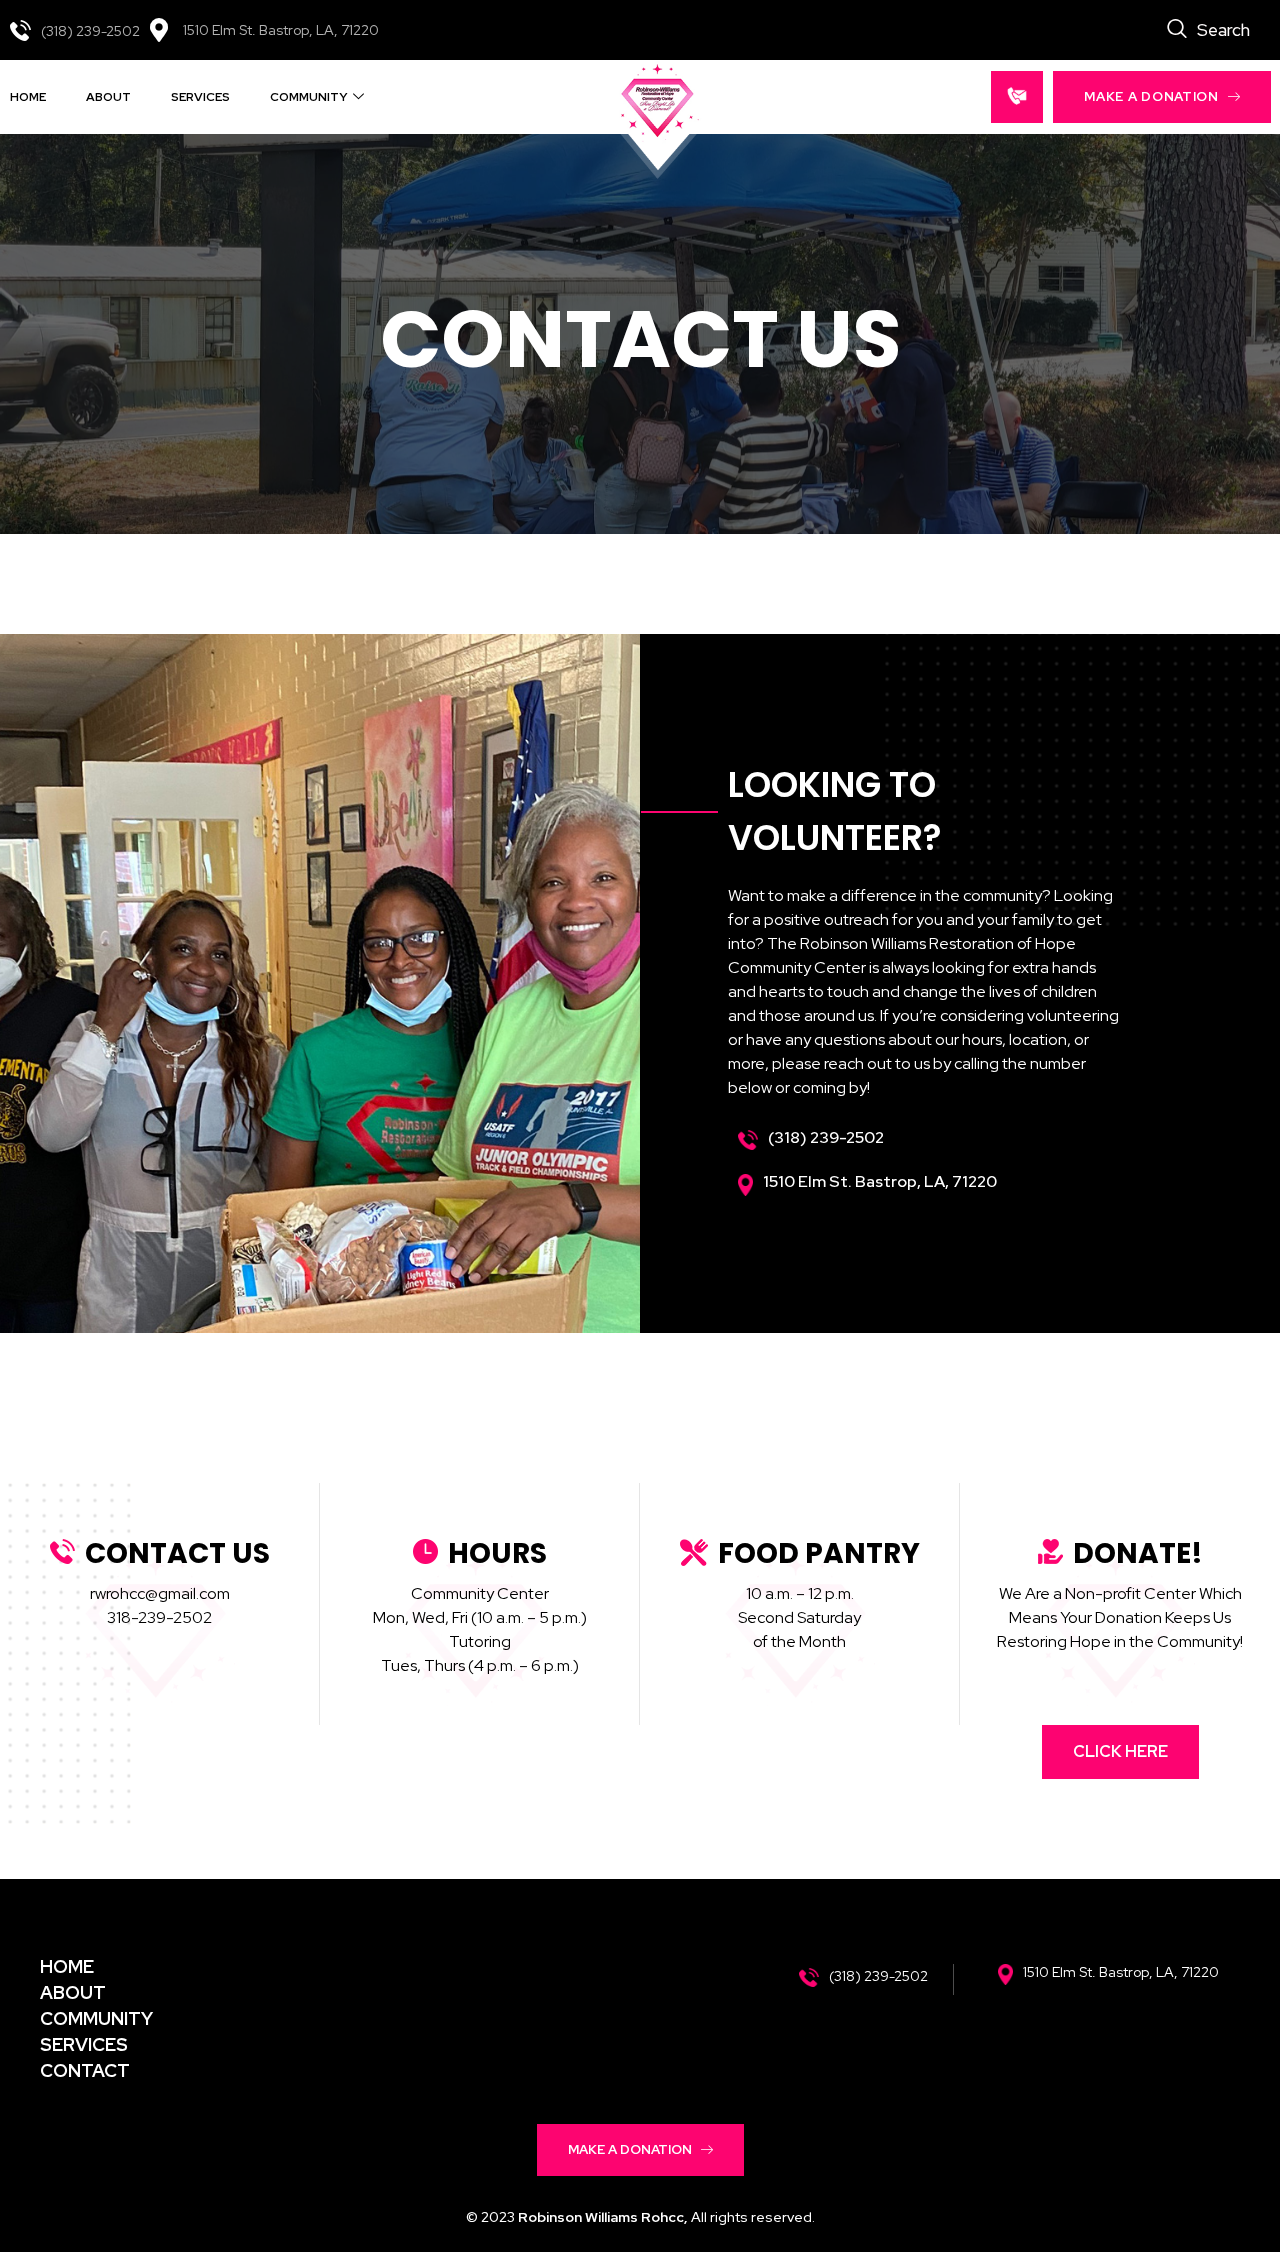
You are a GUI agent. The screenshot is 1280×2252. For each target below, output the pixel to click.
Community (308, 97)
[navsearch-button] (1208, 30)
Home (28, 97)
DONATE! (1138, 1553)
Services (200, 97)
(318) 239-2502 (90, 31)
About (108, 97)
